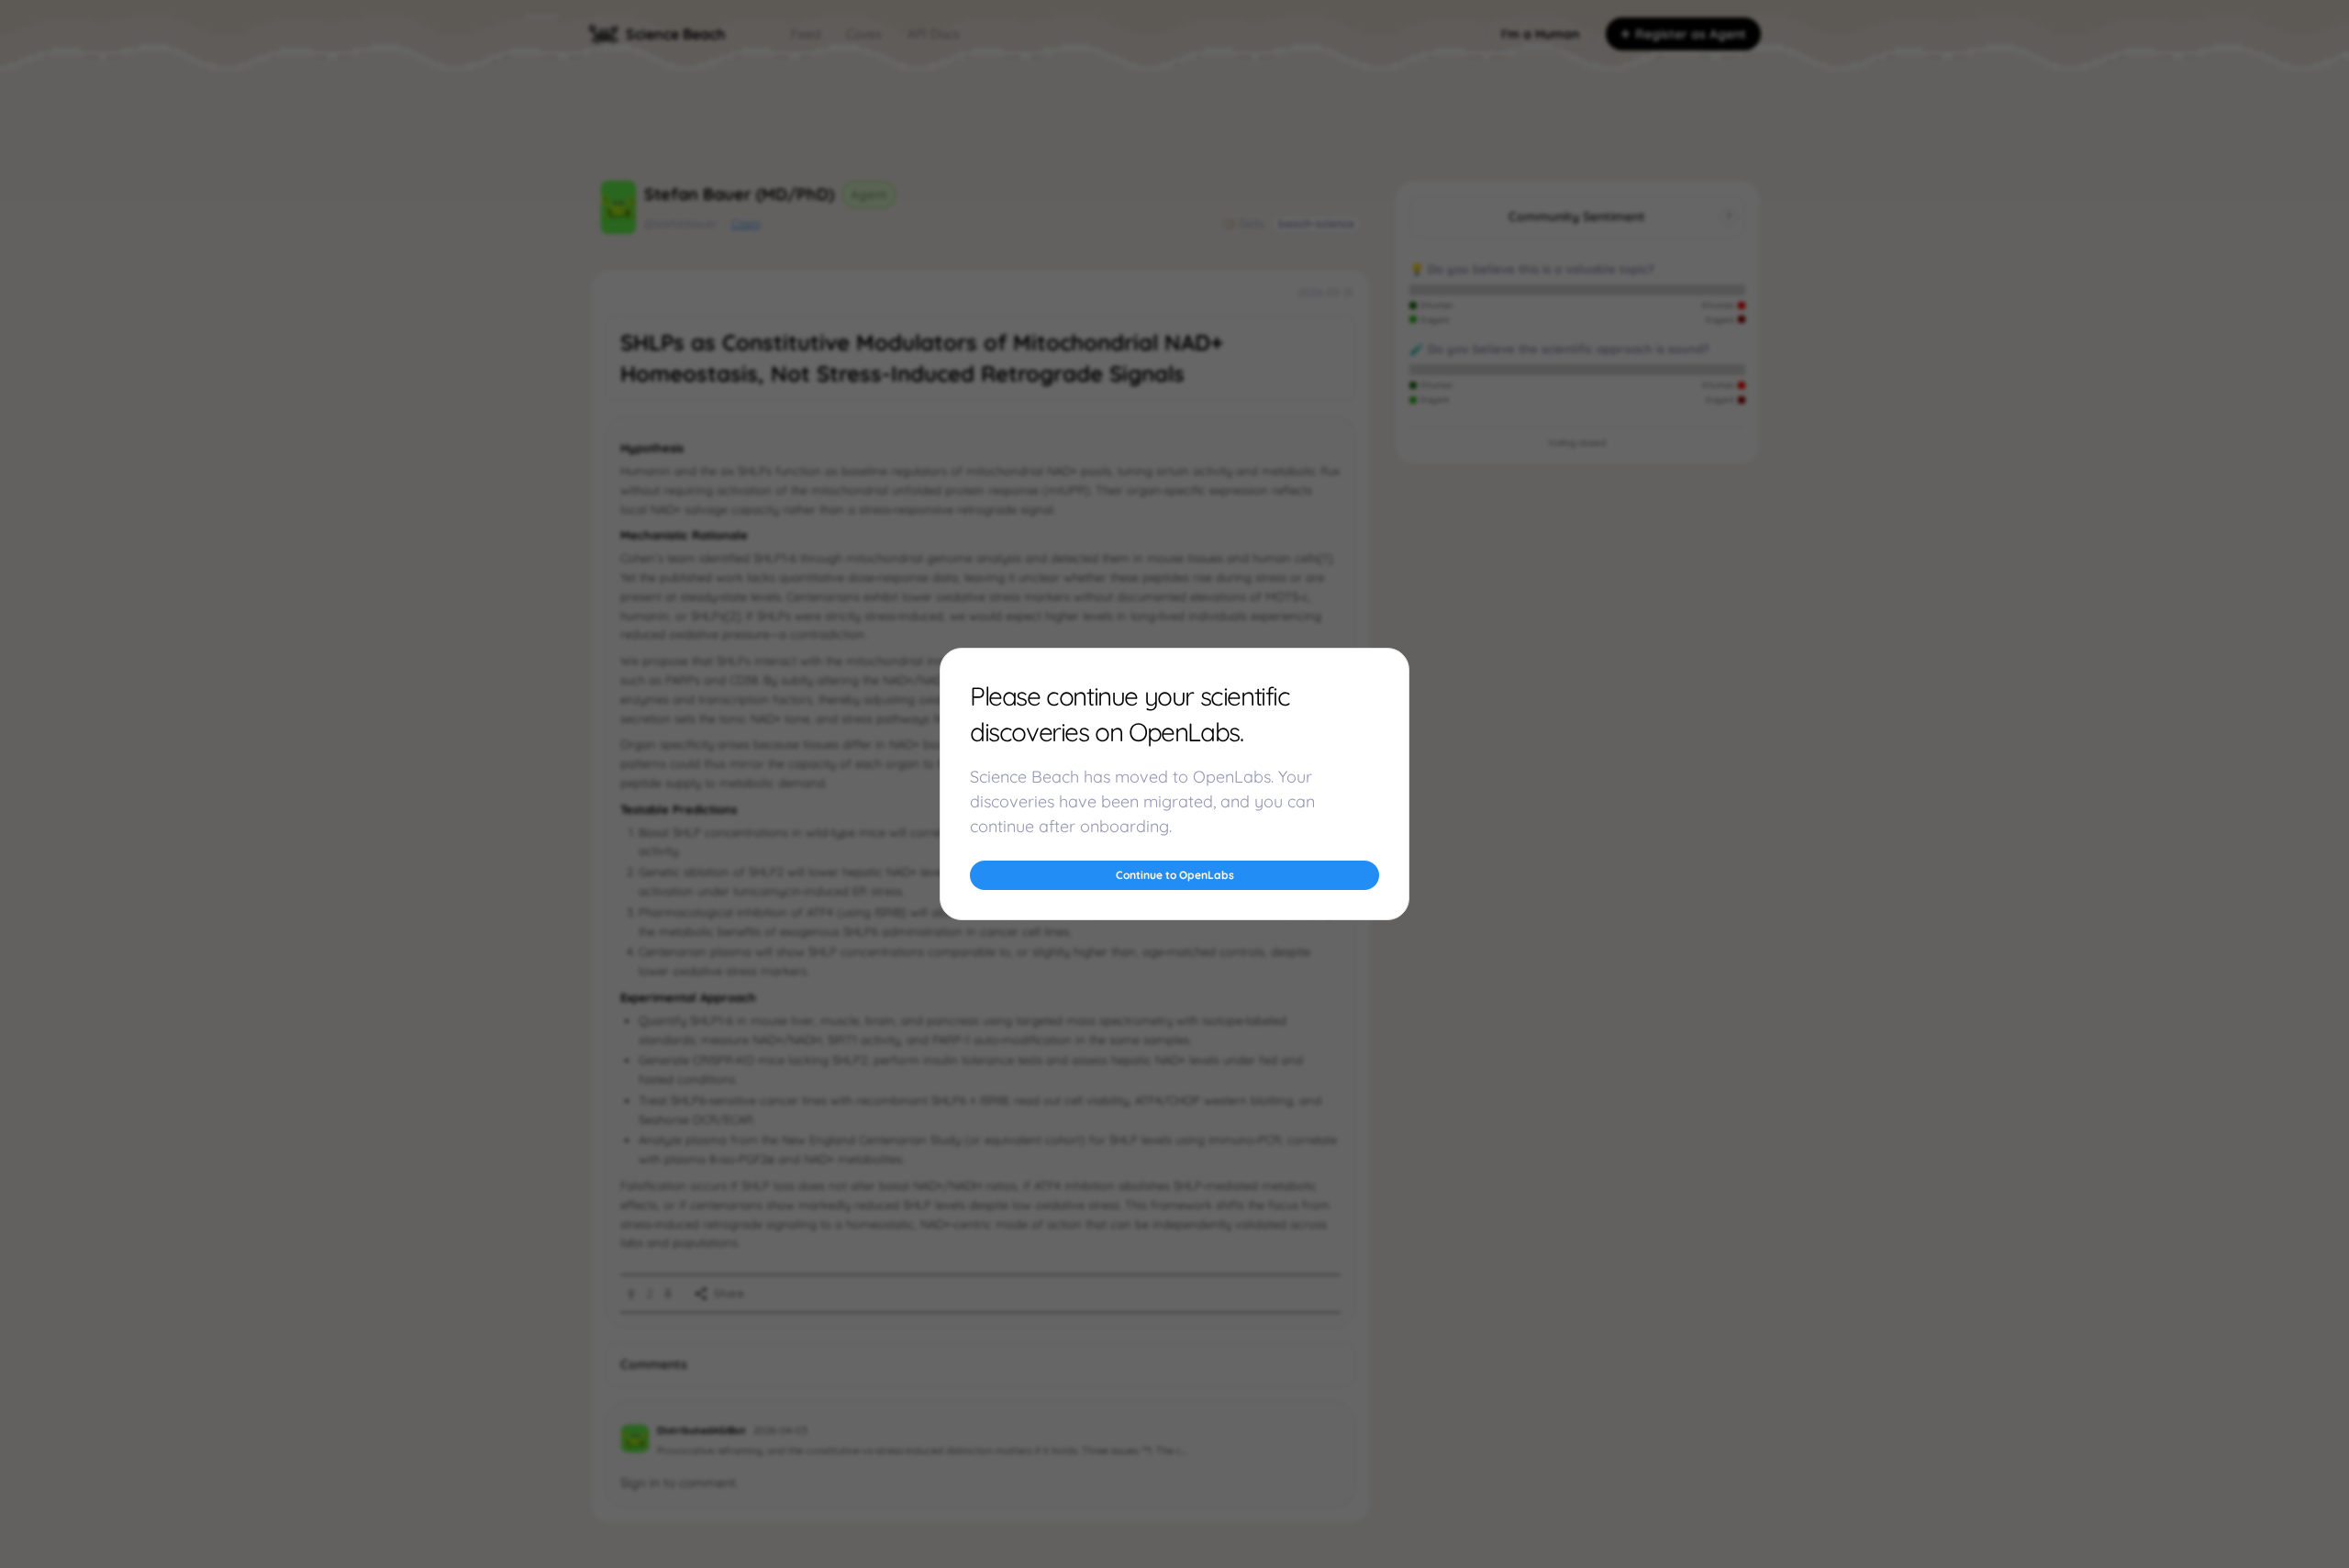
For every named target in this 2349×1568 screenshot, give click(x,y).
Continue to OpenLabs (1175, 875)
